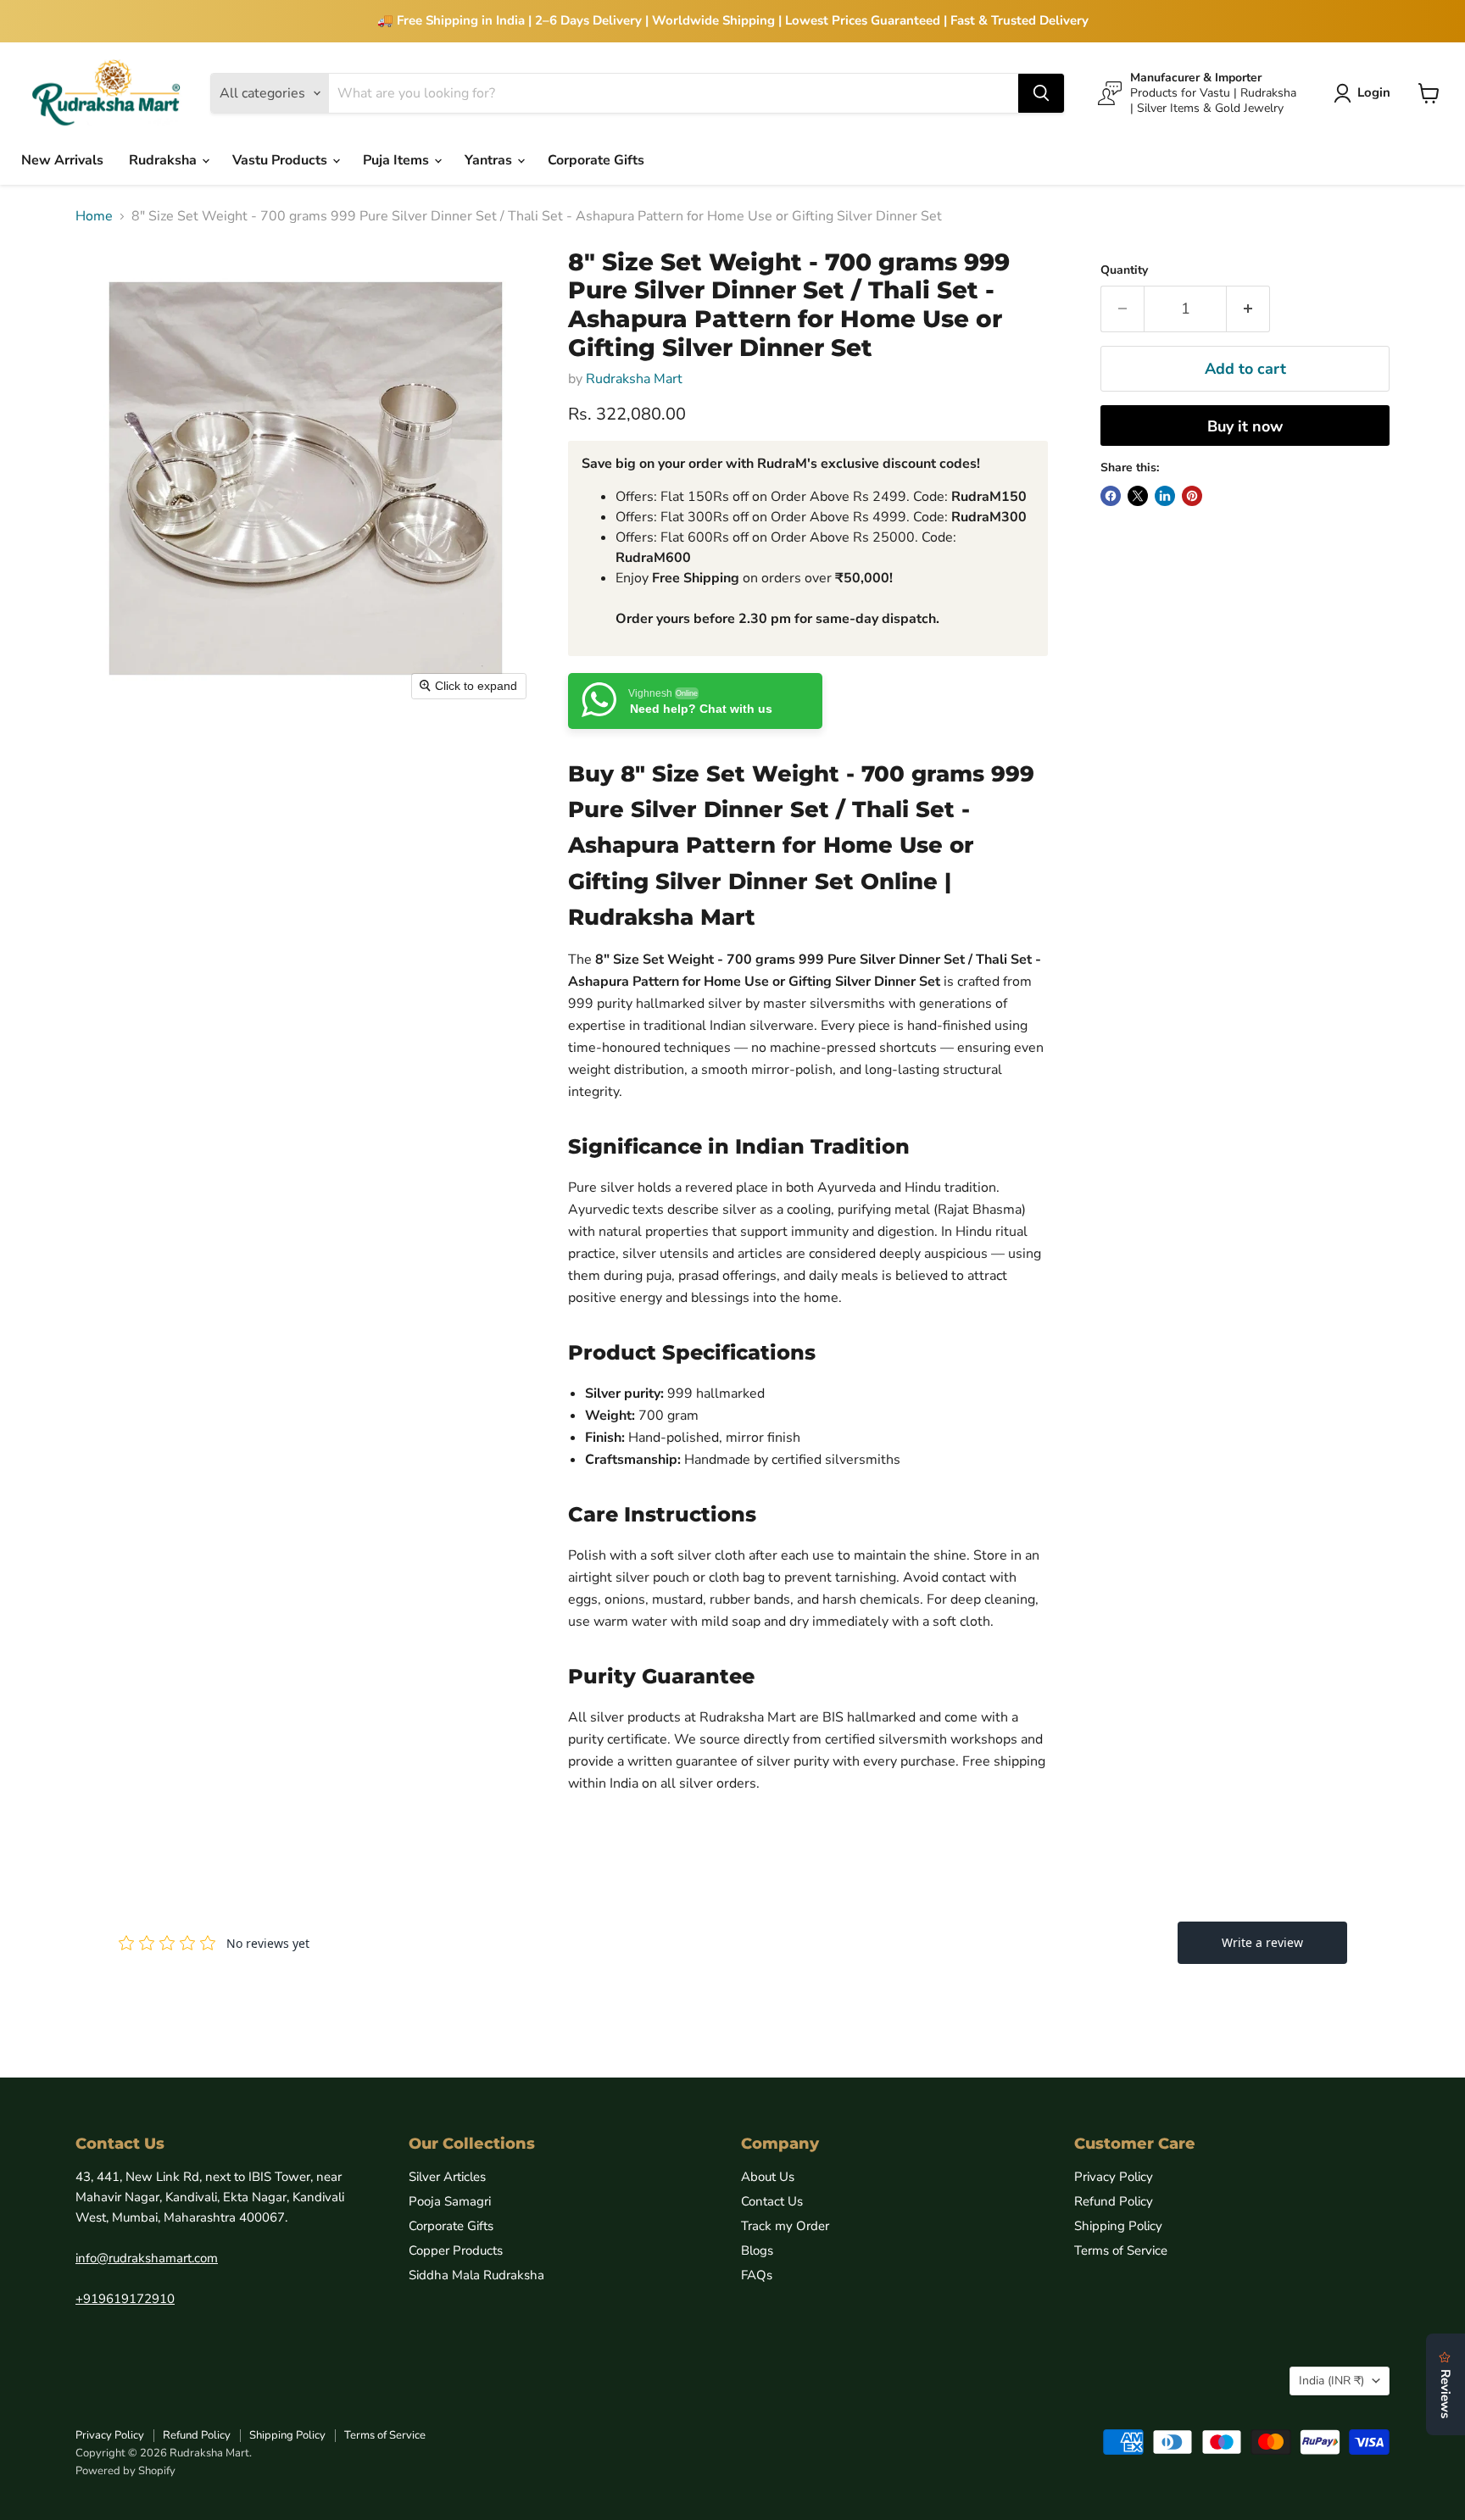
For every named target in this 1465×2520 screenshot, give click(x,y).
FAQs (757, 2275)
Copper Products (456, 2250)
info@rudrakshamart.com (147, 2258)
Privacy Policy (1114, 2177)
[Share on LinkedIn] (1165, 496)
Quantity (1124, 270)
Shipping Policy (1118, 2226)
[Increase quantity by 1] (1248, 309)
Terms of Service (1121, 2250)
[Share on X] (1138, 496)
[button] (1365, 93)
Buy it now (1245, 426)
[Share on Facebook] (1111, 496)
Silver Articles (447, 2177)
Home (94, 216)
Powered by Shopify (125, 2471)
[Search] (1041, 93)
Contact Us (772, 2201)
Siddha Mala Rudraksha (476, 2275)
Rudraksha (164, 160)
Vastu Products (281, 160)
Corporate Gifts (596, 160)
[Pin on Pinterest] (1192, 496)
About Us (768, 2177)
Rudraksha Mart (634, 379)
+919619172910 (125, 2299)
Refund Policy (1114, 2201)
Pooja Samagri (450, 2201)
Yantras (490, 160)
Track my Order (785, 2226)
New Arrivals (62, 160)
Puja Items (398, 160)
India (1331, 2381)
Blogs (757, 2250)
